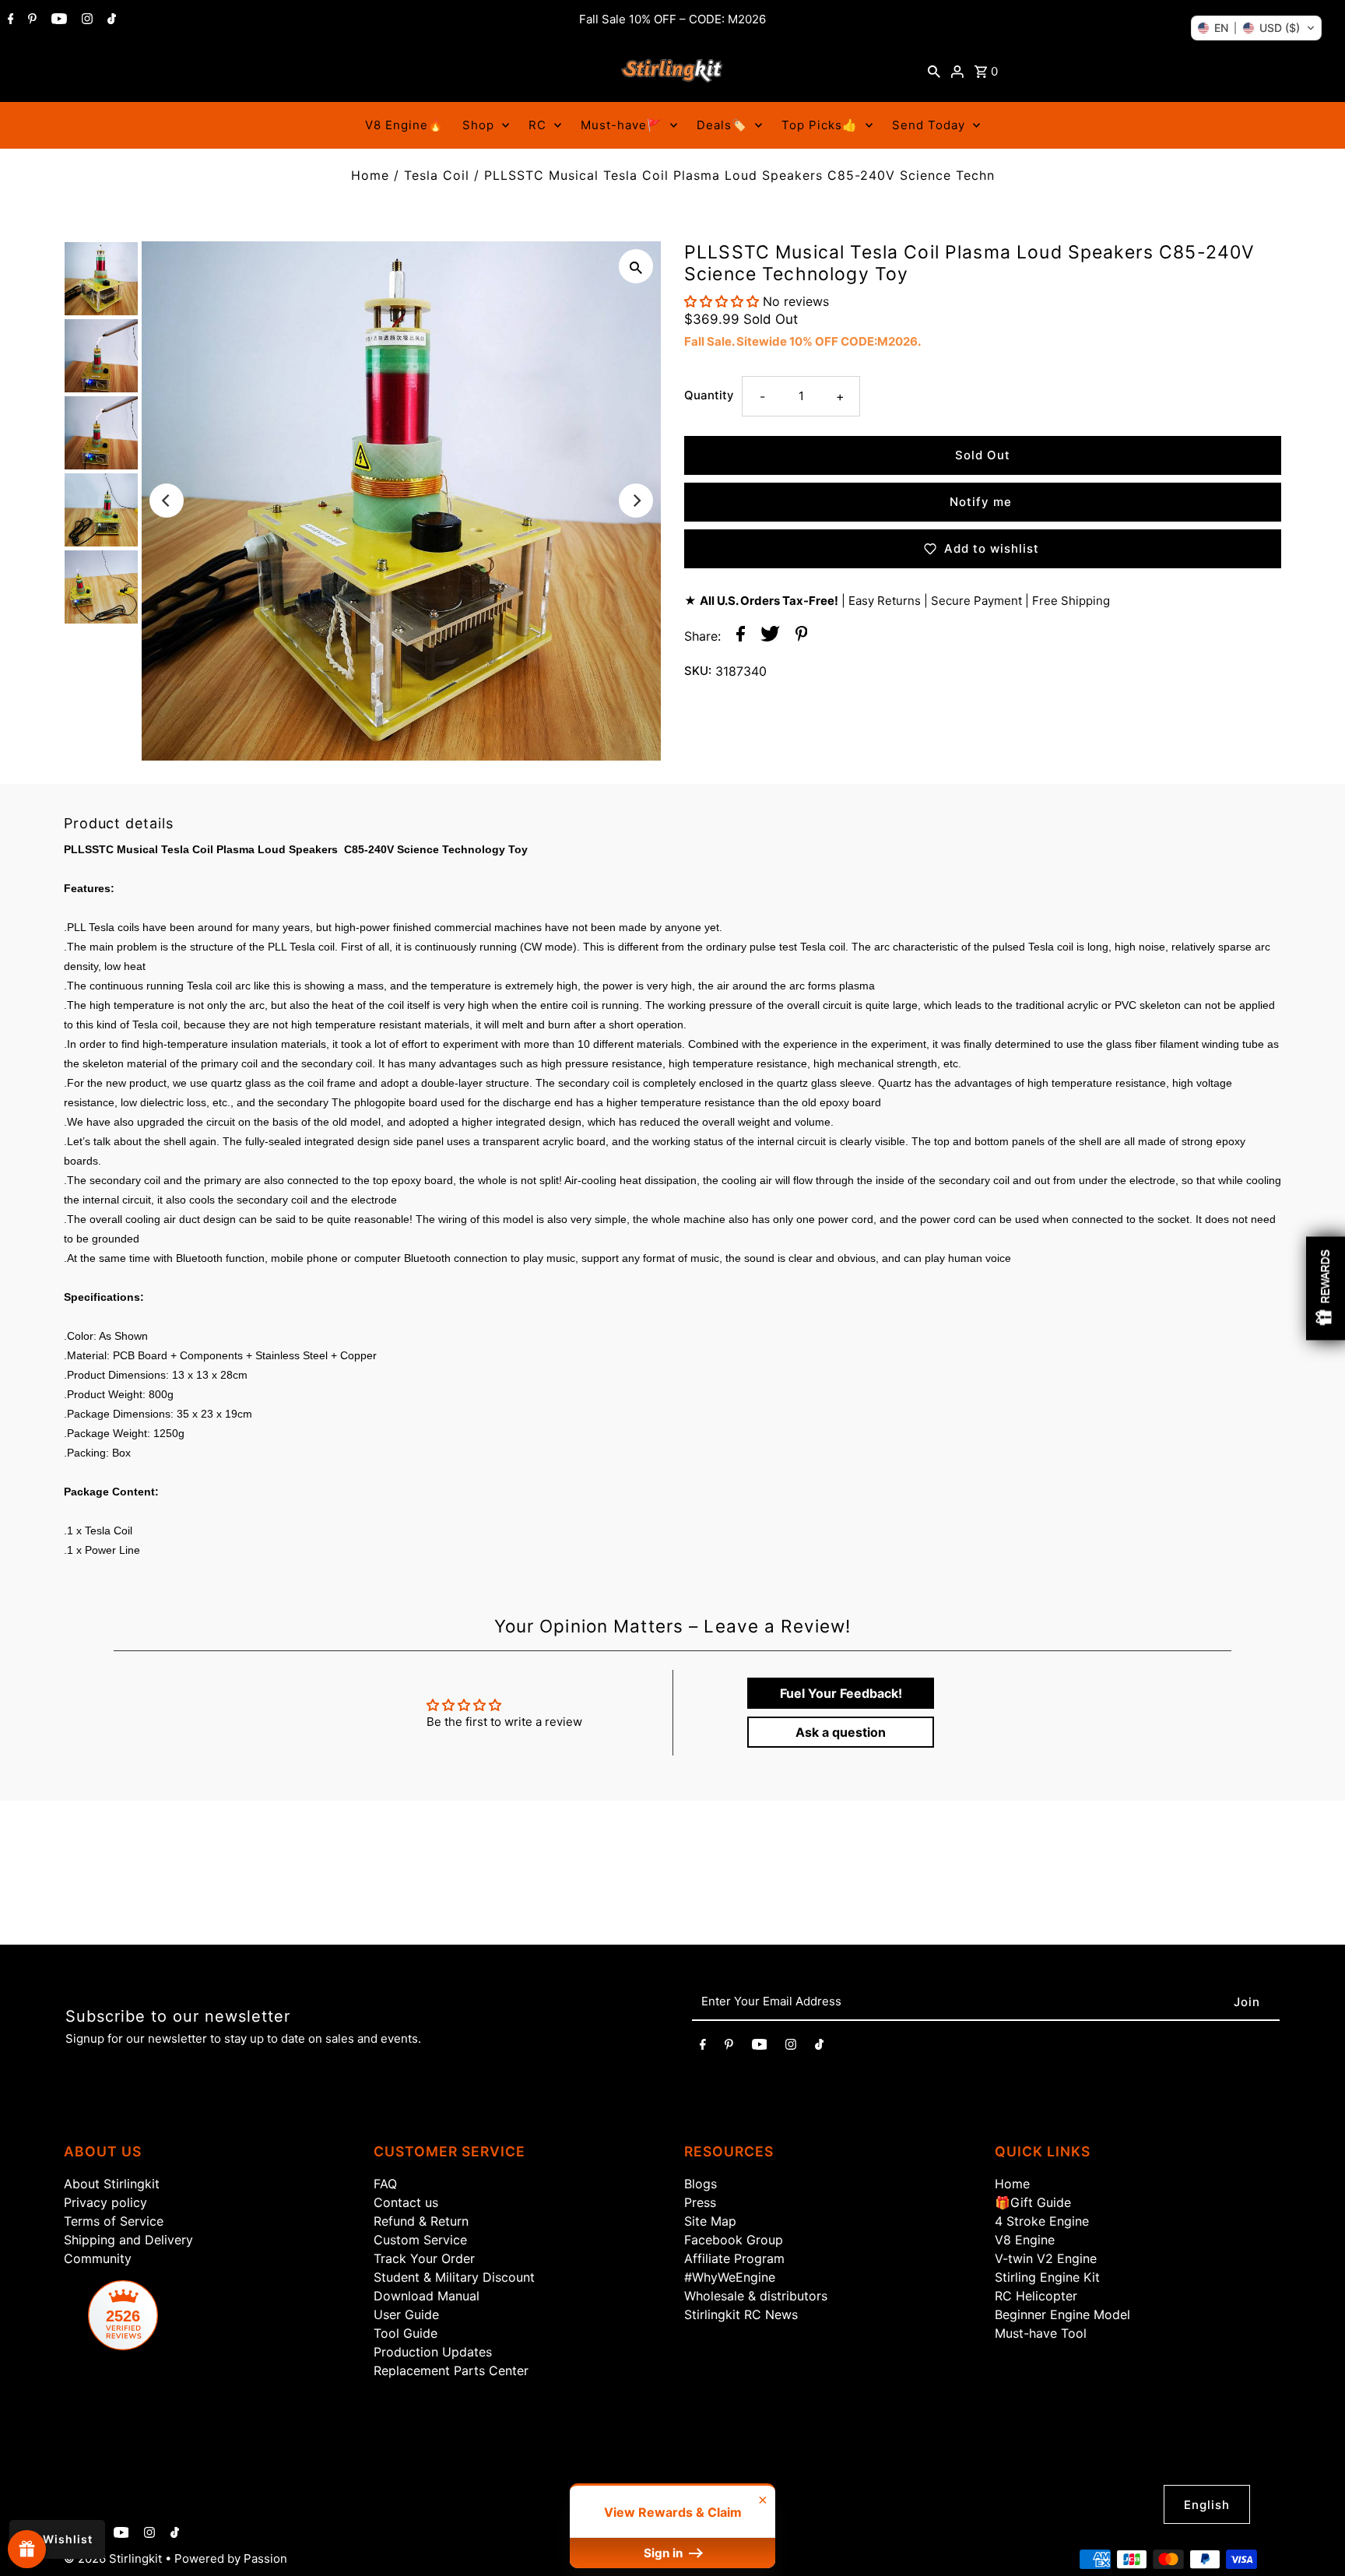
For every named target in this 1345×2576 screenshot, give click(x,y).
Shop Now (867, 1400)
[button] (1256, 28)
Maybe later (867, 1465)
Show (27, 2549)
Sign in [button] (665, 2553)
